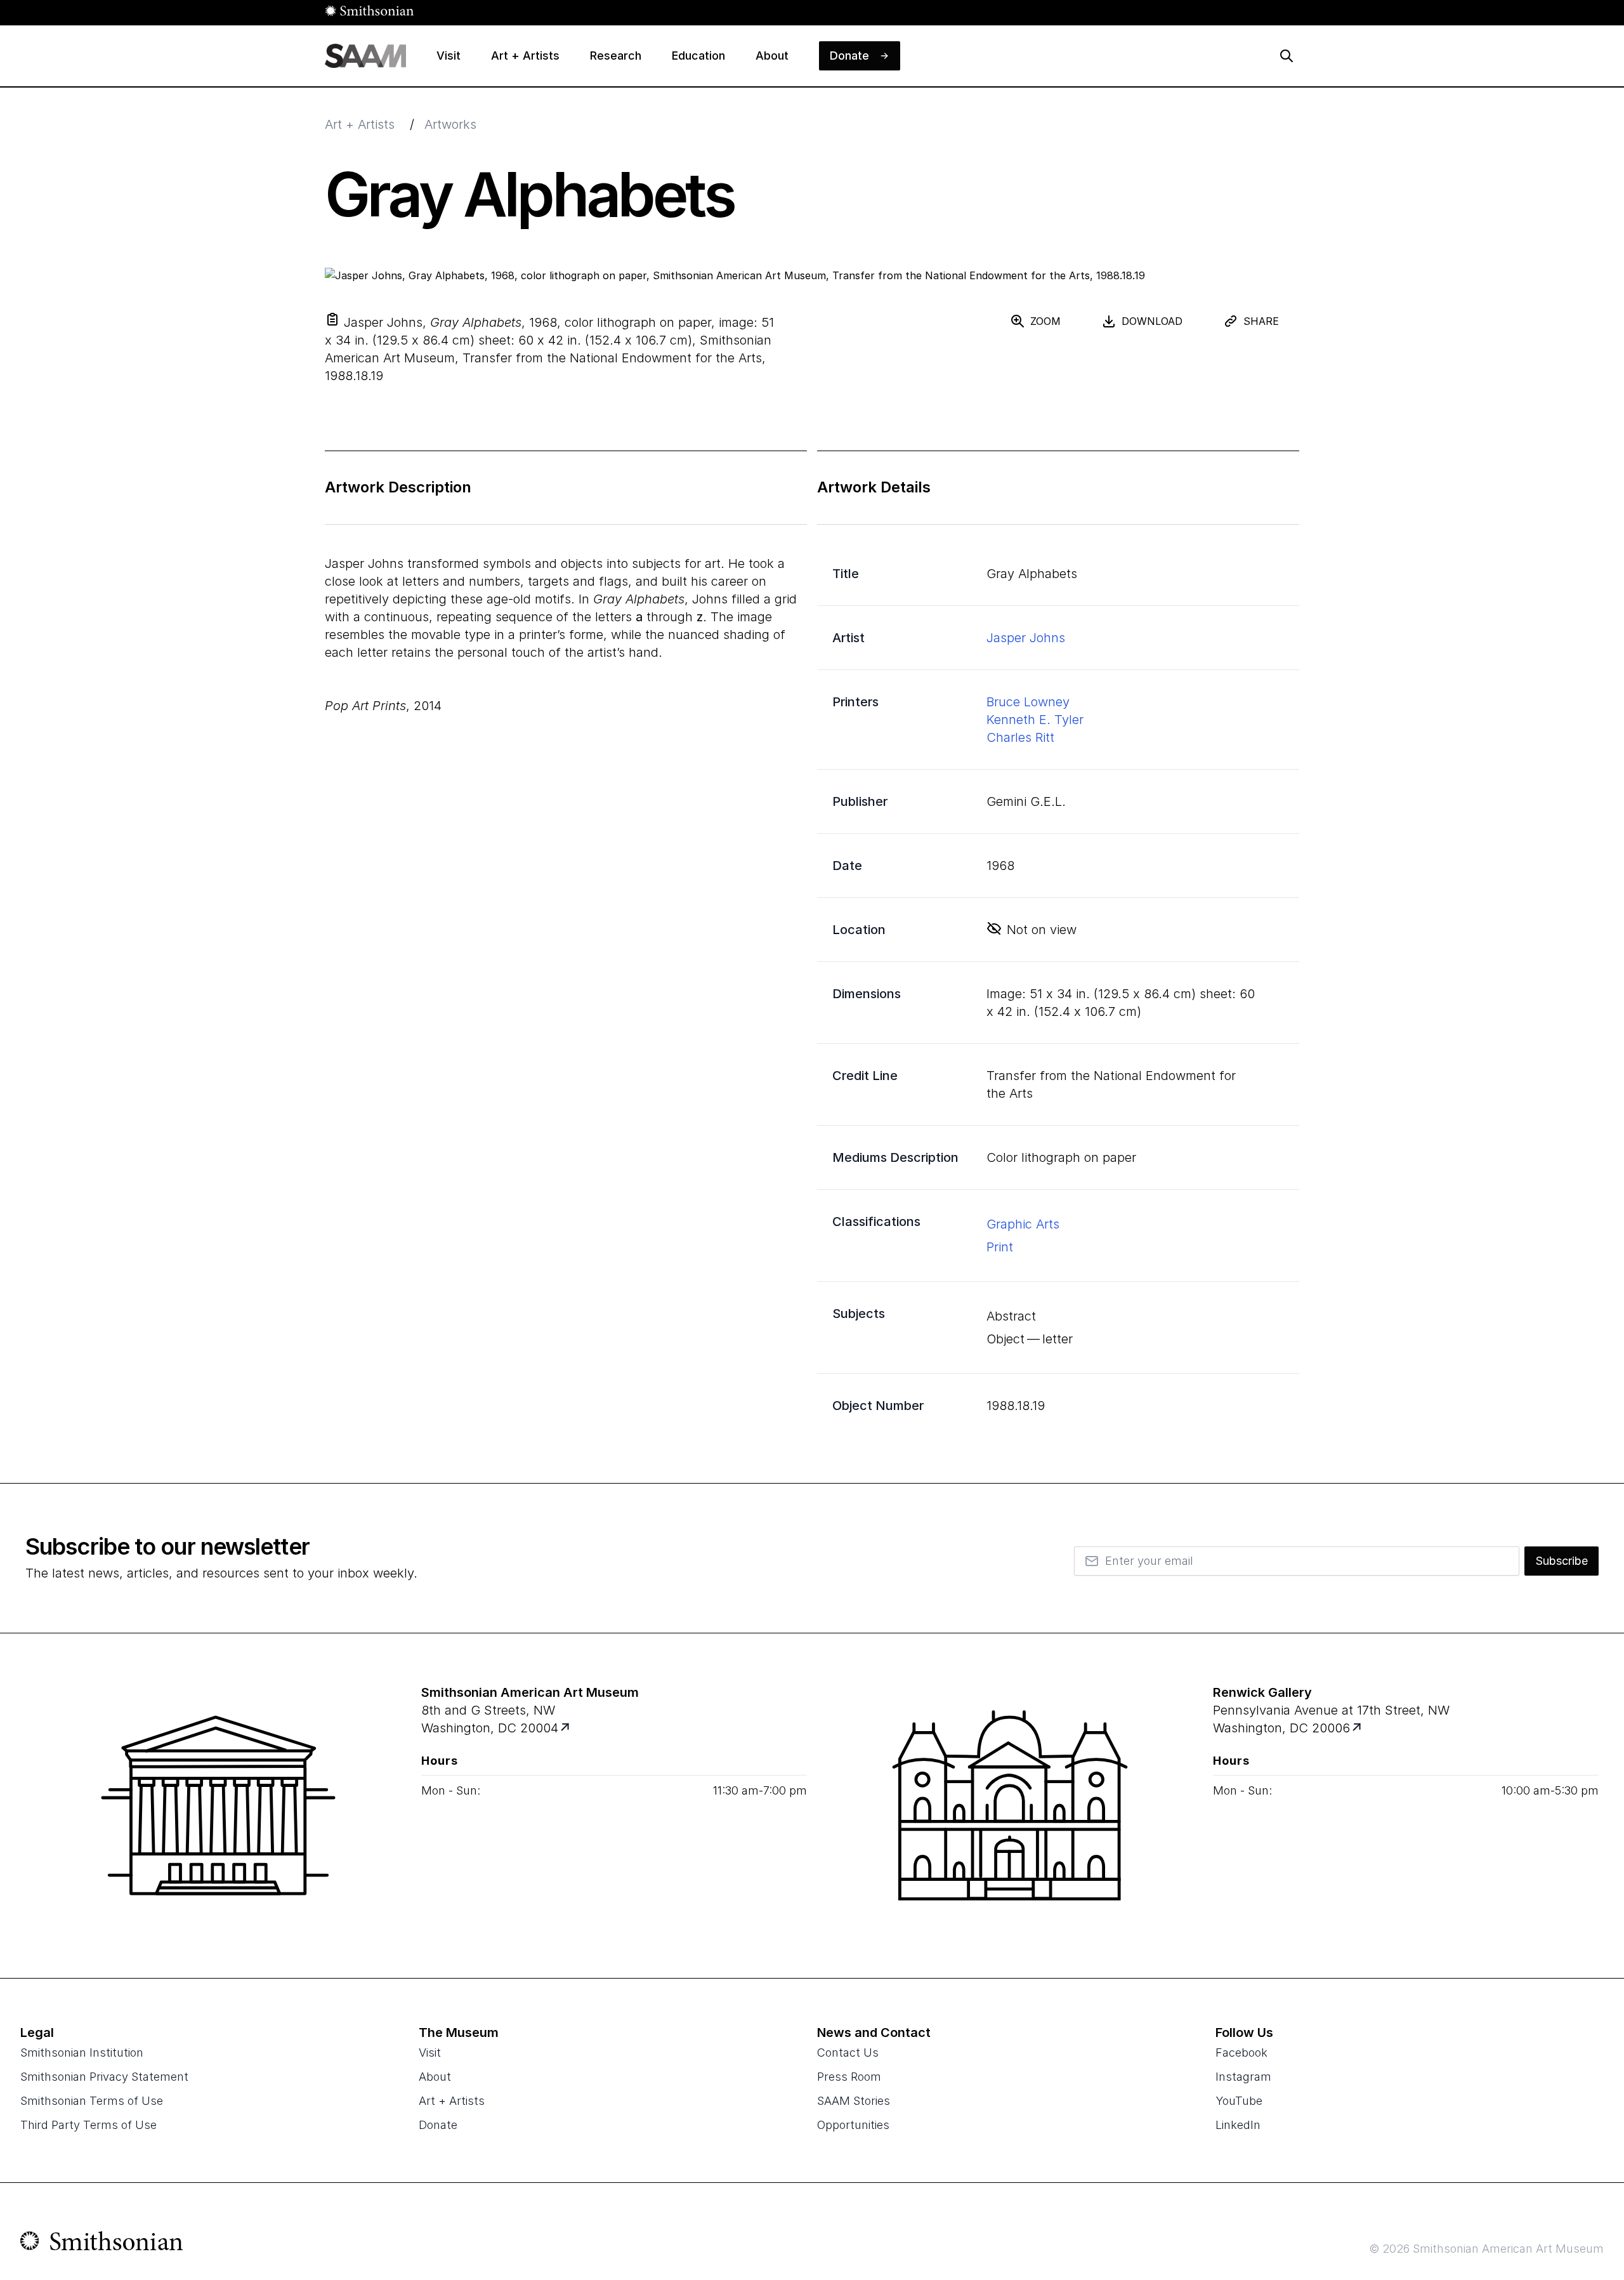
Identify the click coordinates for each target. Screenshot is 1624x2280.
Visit (430, 2053)
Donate (438, 2125)
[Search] (1287, 56)
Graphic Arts (1023, 1224)
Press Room (849, 2077)
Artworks (450, 124)
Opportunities (853, 2125)
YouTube (1239, 2101)
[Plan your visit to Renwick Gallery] (1358, 1728)
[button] (332, 319)
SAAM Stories (854, 2101)
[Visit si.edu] (102, 2244)
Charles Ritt (1020, 737)
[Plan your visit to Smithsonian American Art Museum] (566, 1728)
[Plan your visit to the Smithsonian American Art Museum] (218, 1805)
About (435, 2077)
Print (1000, 1247)
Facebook (1241, 2053)
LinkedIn (1238, 2125)
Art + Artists (360, 124)
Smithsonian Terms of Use (92, 2101)
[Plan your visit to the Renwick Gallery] (1010, 1805)
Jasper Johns (1026, 638)
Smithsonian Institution (82, 2053)
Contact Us (848, 2053)
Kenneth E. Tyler (1035, 720)
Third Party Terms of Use (88, 2125)
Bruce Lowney (1028, 702)
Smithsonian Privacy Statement (104, 2077)
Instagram (1243, 2077)
